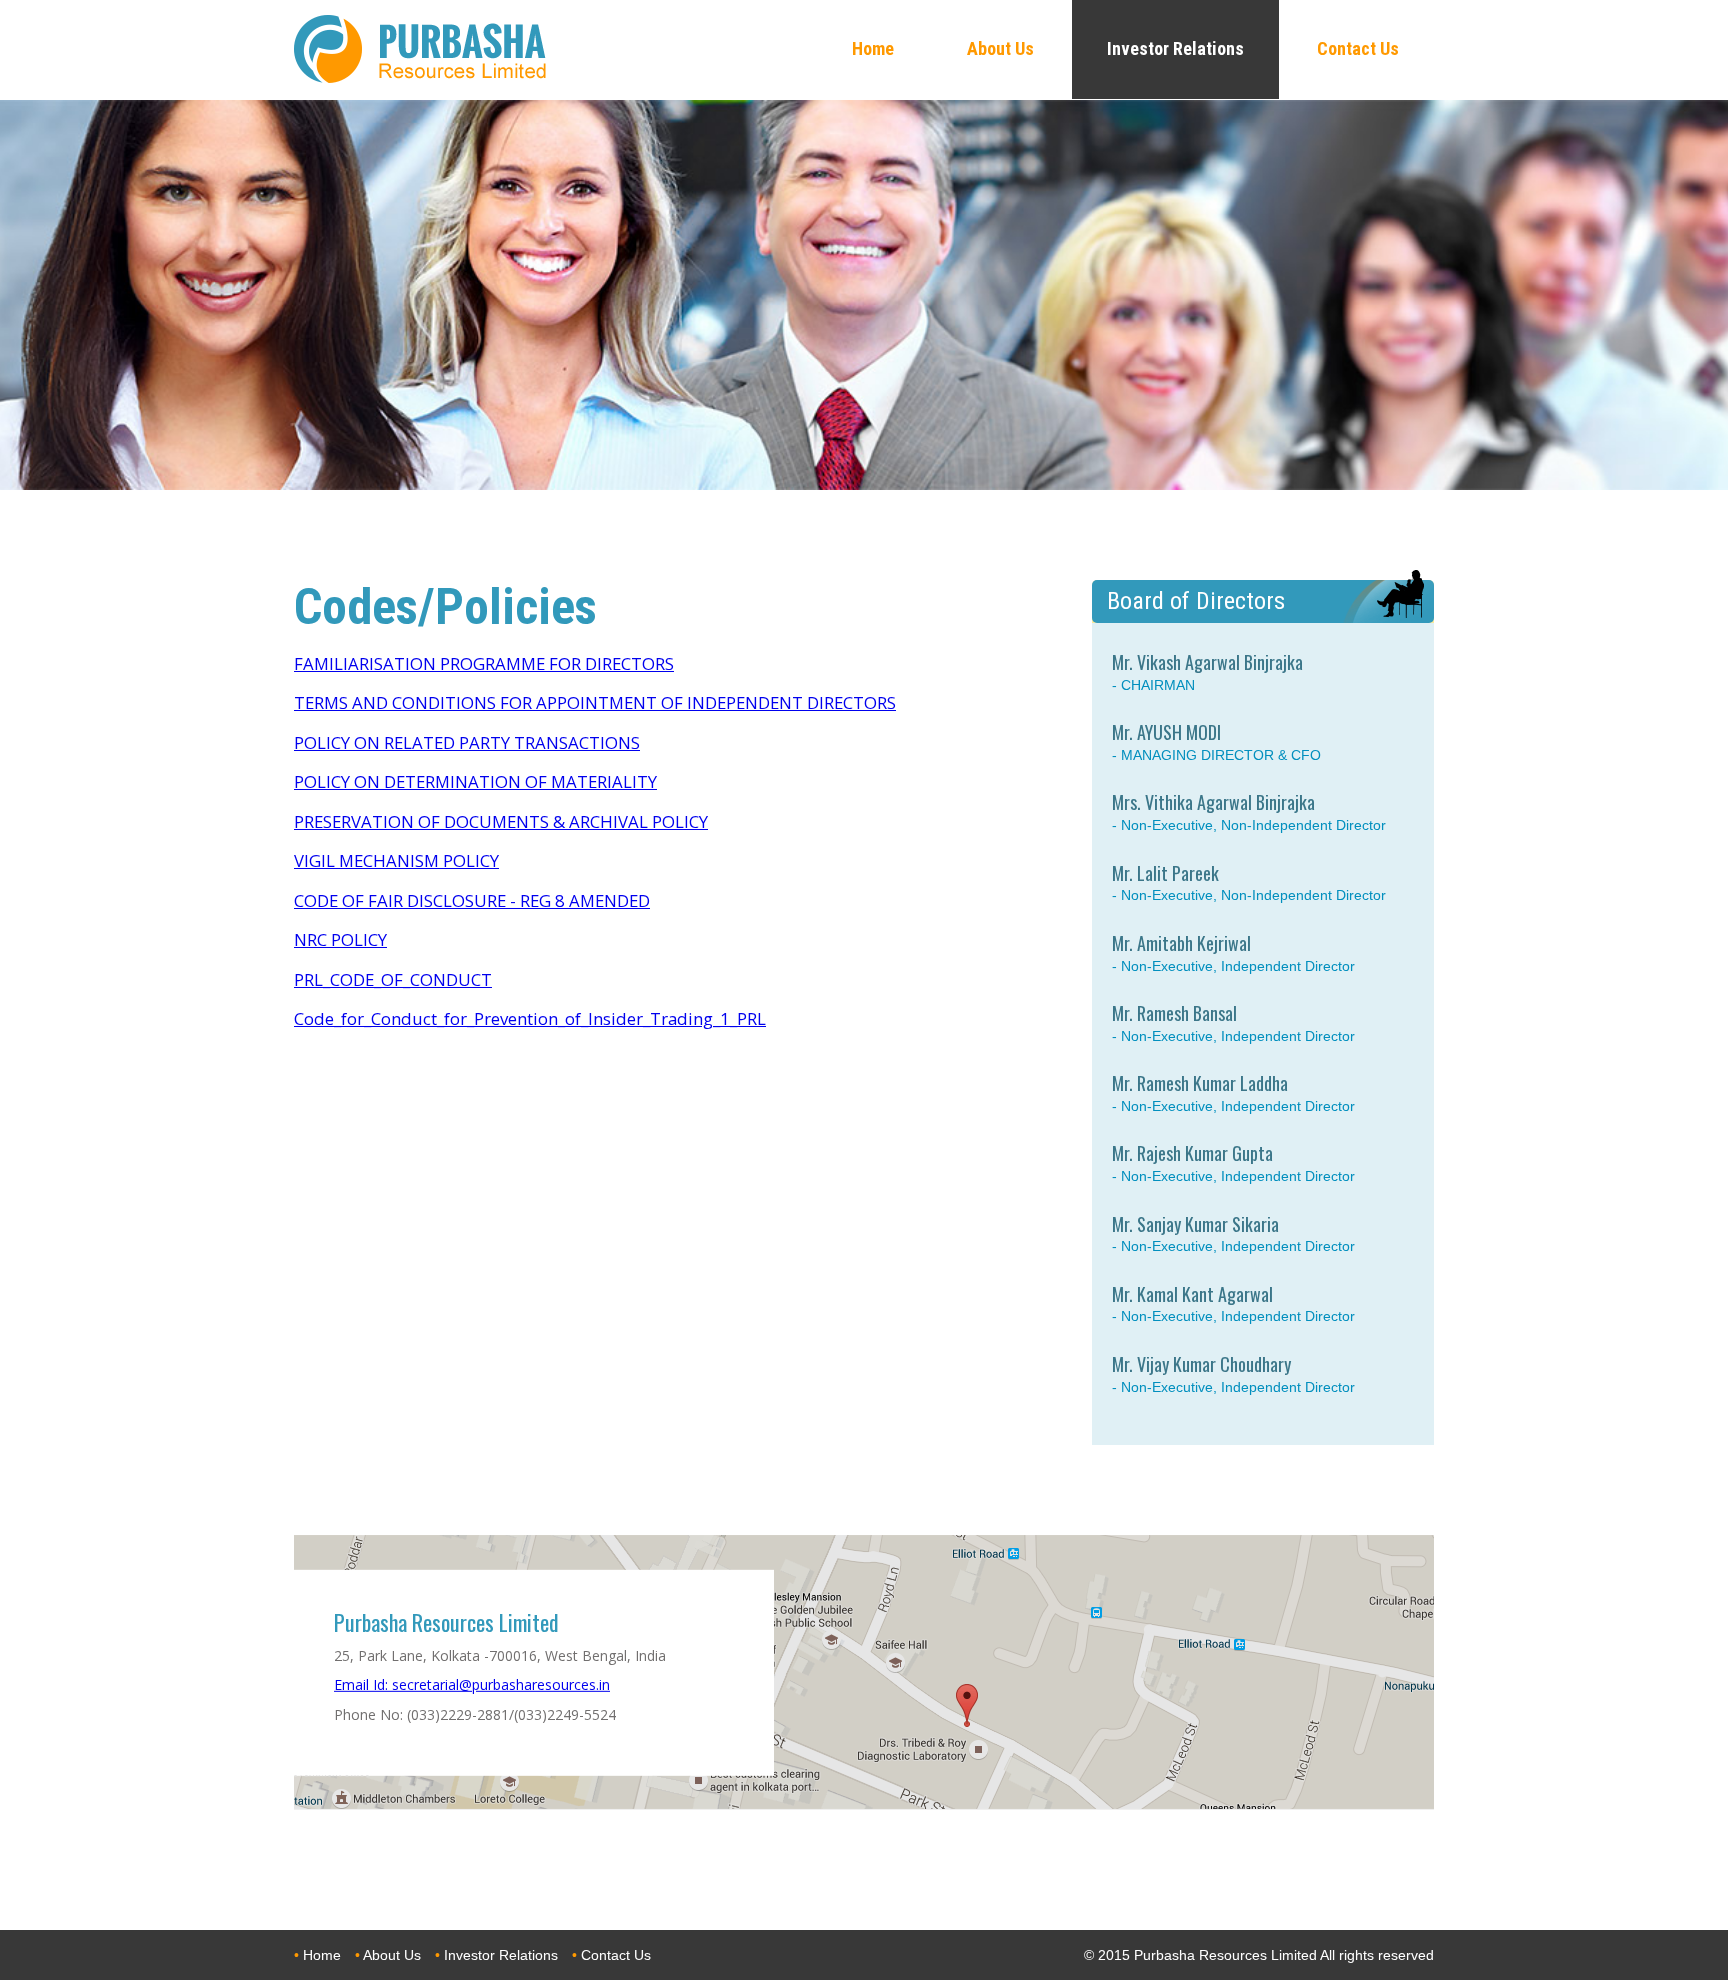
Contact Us (616, 1955)
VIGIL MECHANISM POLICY (396, 860)
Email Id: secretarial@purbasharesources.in (472, 1684)
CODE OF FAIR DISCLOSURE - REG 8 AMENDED (472, 900)
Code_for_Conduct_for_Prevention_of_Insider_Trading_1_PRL (530, 1018)
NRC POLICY (340, 939)
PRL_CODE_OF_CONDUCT (393, 979)
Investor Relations (501, 1955)
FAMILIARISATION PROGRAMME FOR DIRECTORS (484, 663)
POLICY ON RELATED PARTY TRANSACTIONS (467, 742)
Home (322, 1955)
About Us (392, 1955)
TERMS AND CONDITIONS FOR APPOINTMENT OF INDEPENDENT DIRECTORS (595, 702)
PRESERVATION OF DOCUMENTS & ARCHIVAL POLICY (501, 821)
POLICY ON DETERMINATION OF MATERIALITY (475, 781)
